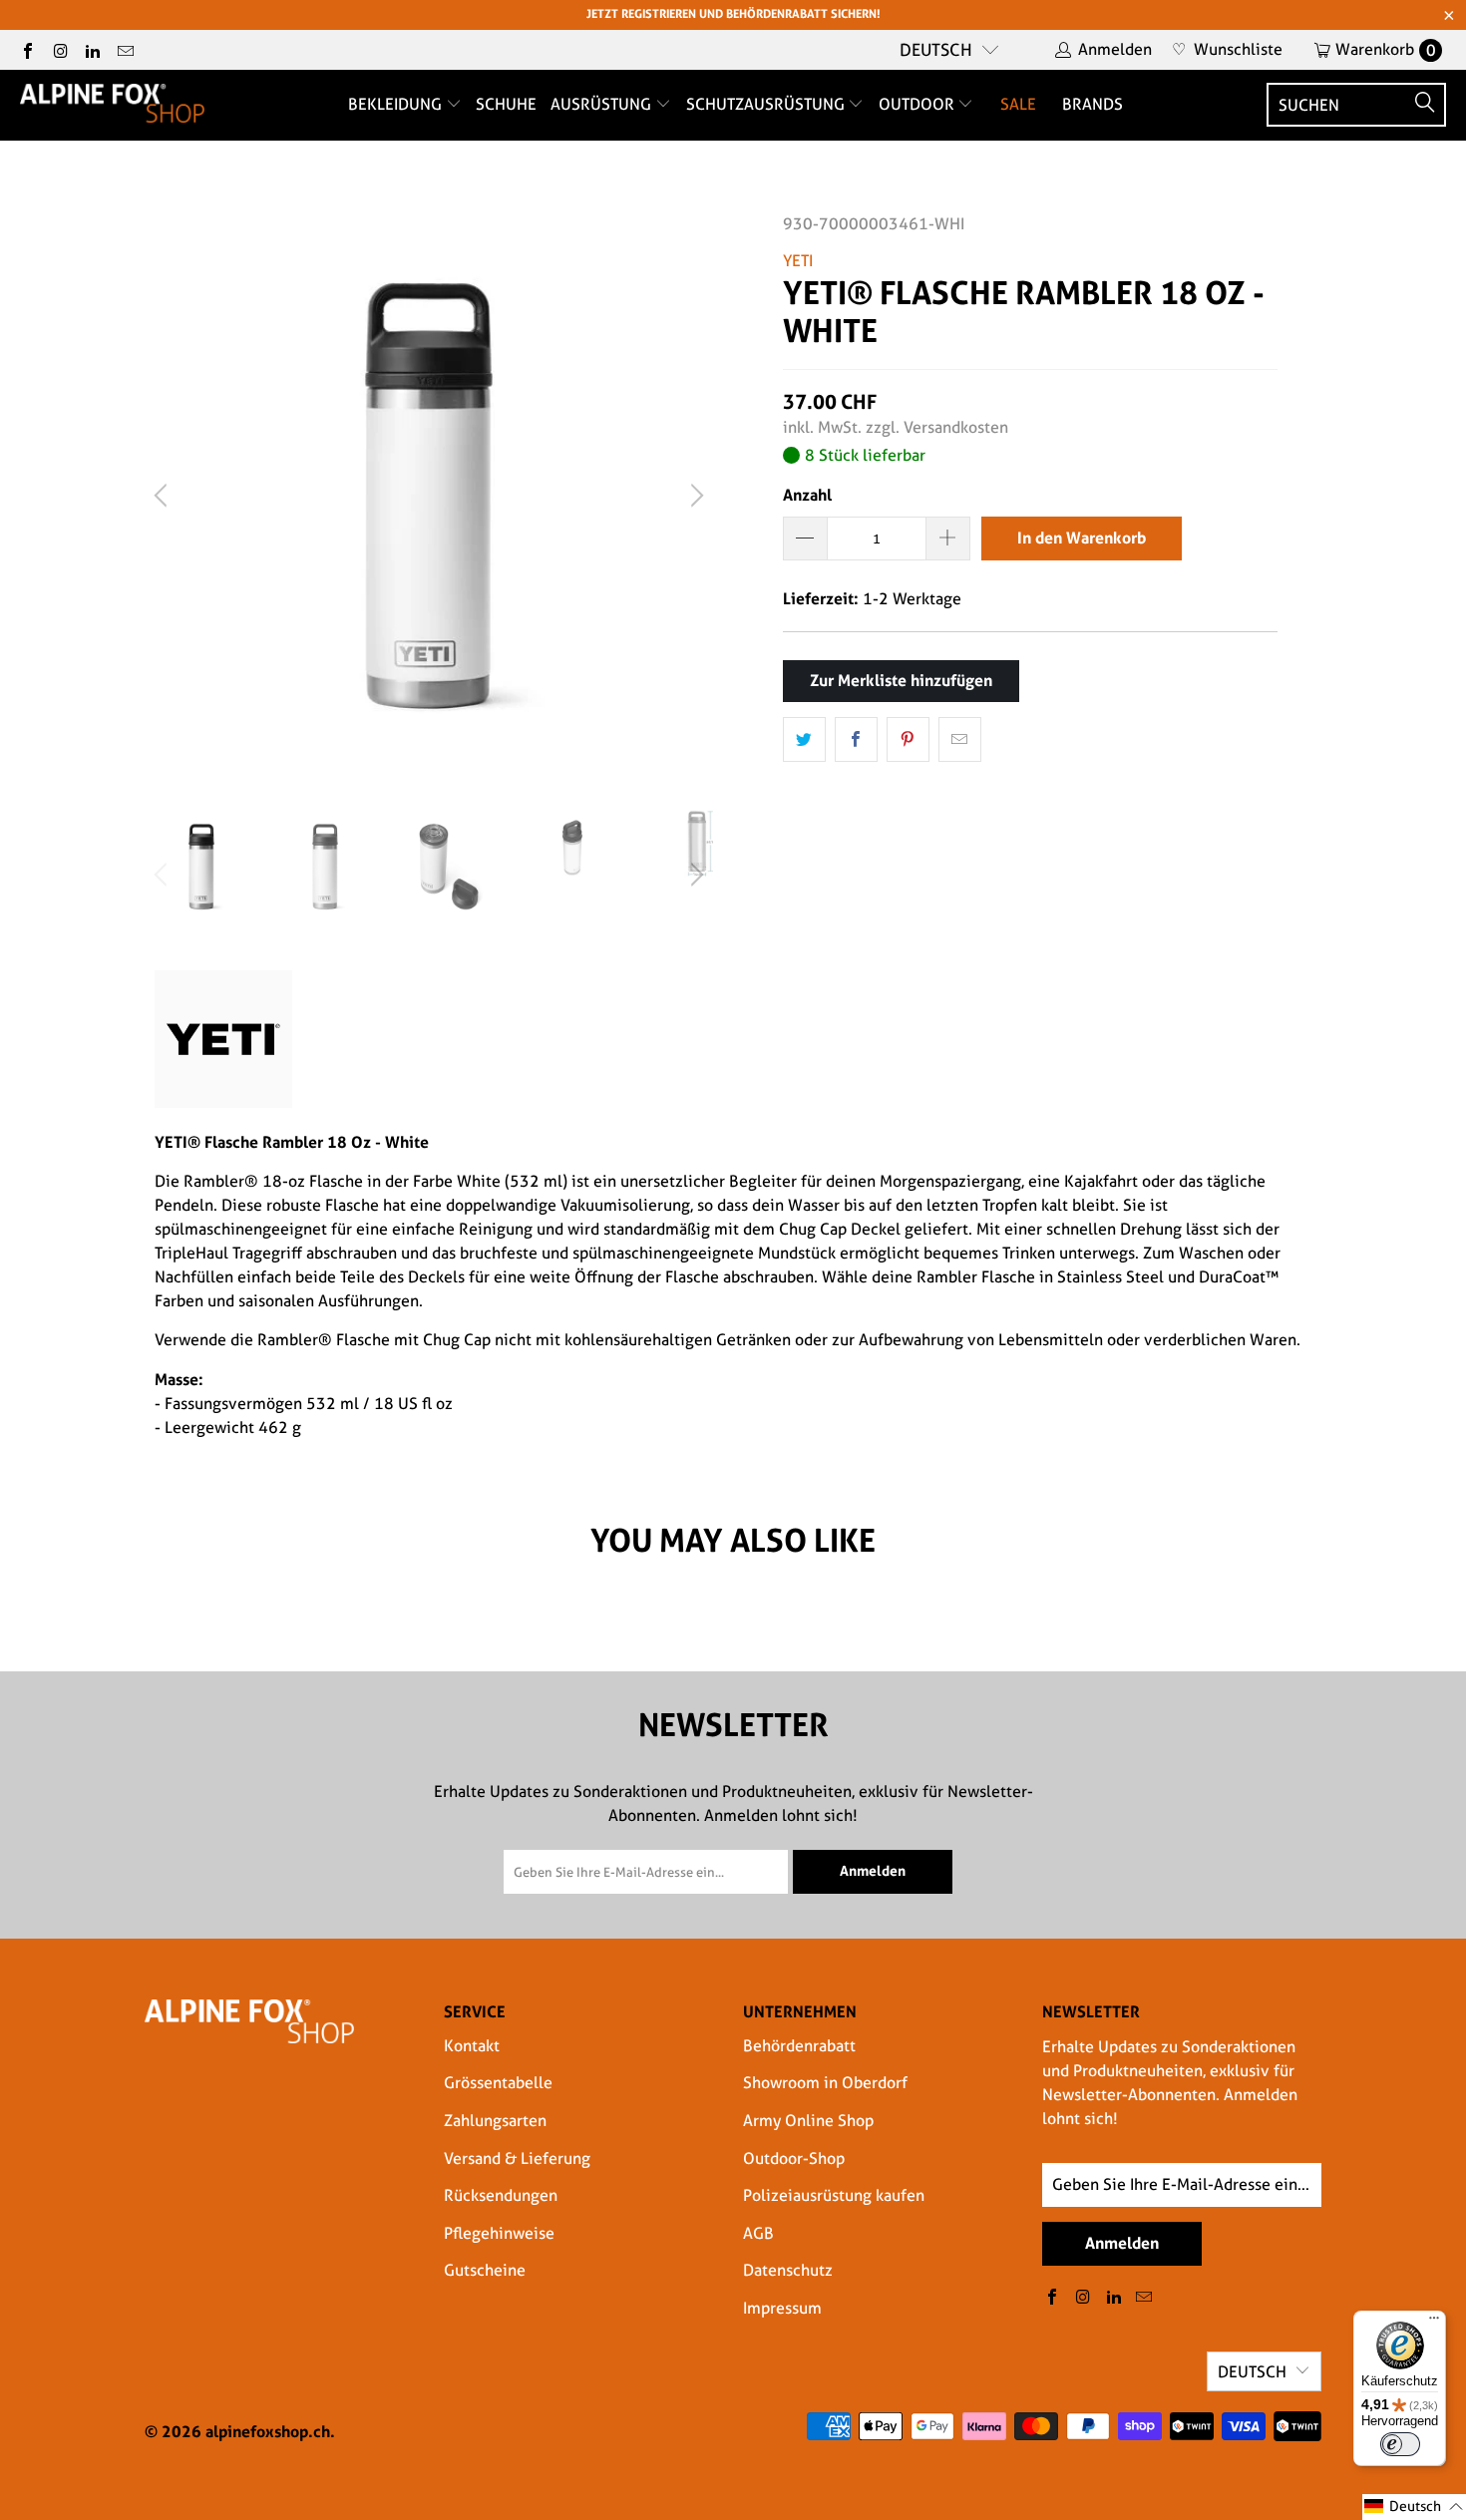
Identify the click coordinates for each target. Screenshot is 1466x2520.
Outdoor (918, 104)
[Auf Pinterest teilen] (908, 740)
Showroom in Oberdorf (825, 2083)
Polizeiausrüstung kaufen (834, 2195)
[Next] (694, 496)
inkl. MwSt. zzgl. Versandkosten (896, 427)
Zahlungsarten (495, 2121)
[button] (1414, 2507)
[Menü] (1434, 2323)
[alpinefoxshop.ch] (112, 105)
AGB (758, 2233)
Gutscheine (485, 2270)
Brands (1093, 104)
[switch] (1400, 2444)
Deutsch (936, 50)
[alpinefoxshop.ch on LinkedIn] (92, 49)
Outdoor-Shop (794, 2159)
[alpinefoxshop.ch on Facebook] (27, 49)
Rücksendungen (501, 2195)
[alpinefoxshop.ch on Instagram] (59, 49)
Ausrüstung (603, 104)
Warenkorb (1386, 49)
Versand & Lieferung (517, 2159)
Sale (1018, 104)
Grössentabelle (498, 2083)
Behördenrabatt (799, 2046)
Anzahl (807, 495)
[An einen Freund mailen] (960, 740)
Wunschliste (1227, 49)
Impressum (782, 2308)
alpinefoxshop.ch (268, 2431)
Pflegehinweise (499, 2233)
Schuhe (506, 104)
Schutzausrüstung (767, 104)
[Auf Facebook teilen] (856, 740)
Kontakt (472, 2046)
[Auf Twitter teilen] (804, 740)
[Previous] (164, 496)
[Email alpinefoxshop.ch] (124, 49)
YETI (798, 261)
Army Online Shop (808, 2121)
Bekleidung (397, 104)
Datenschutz (788, 2270)
